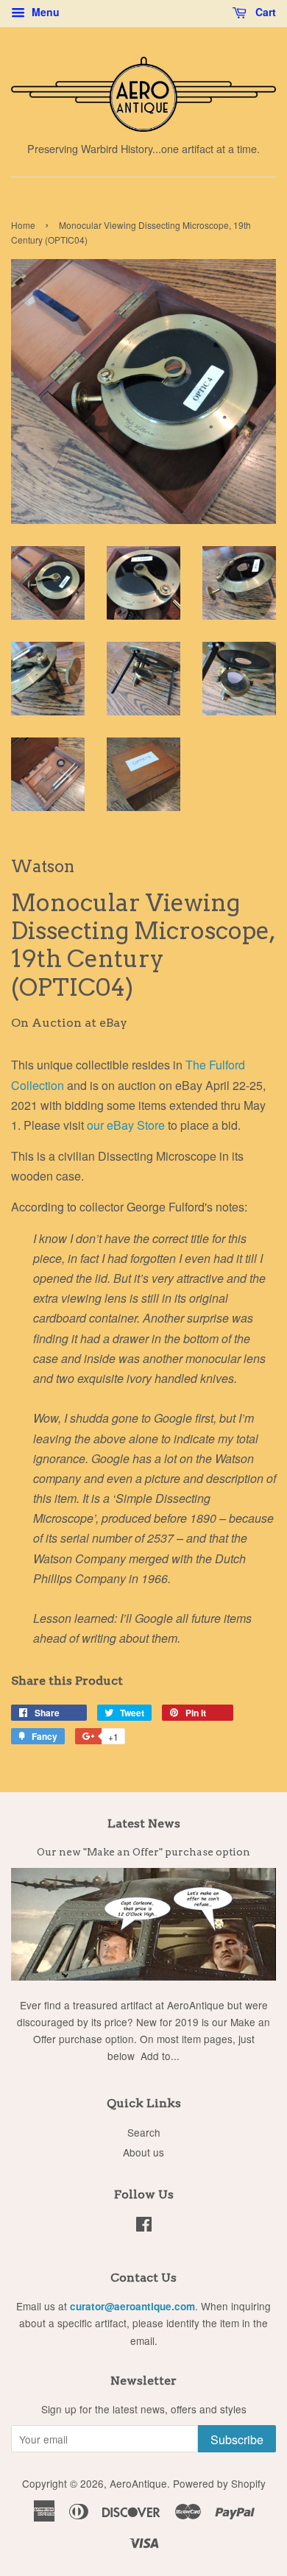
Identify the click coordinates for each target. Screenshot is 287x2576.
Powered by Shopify (219, 2483)
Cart (264, 12)
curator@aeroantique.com (132, 2306)
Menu (44, 12)
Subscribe (237, 2439)
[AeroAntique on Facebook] (144, 2226)
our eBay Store (127, 1125)
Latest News (144, 1823)
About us (143, 2152)
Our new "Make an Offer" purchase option (143, 1852)
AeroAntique (138, 2483)
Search (144, 2132)
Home (23, 225)
